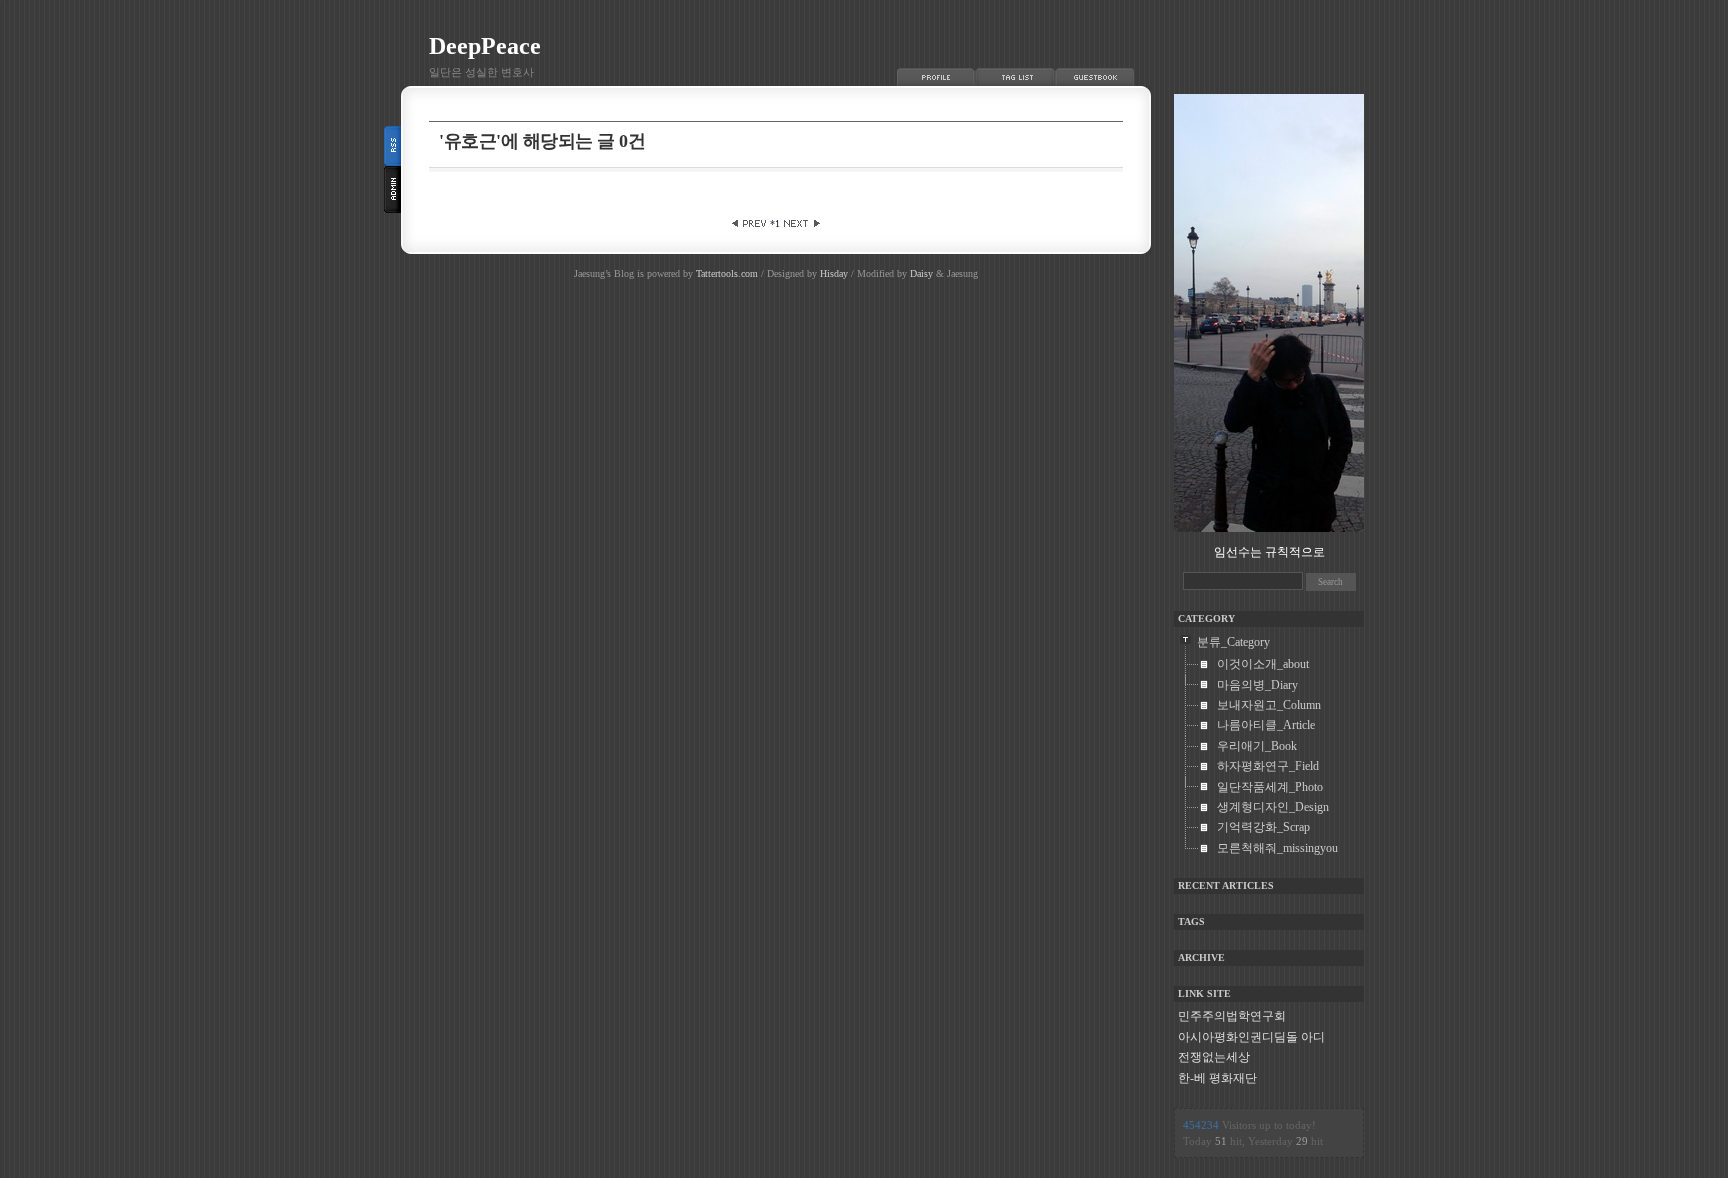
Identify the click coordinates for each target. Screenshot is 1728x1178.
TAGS (1191, 921)
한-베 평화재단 (1217, 1078)
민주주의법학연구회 (1232, 1016)
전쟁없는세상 (1214, 1057)
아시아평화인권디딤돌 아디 (1251, 1037)
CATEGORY (1206, 618)
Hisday (834, 273)
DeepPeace (485, 46)
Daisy (921, 273)
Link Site (1204, 993)
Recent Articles (1226, 885)
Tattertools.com (728, 273)
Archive (1201, 957)
